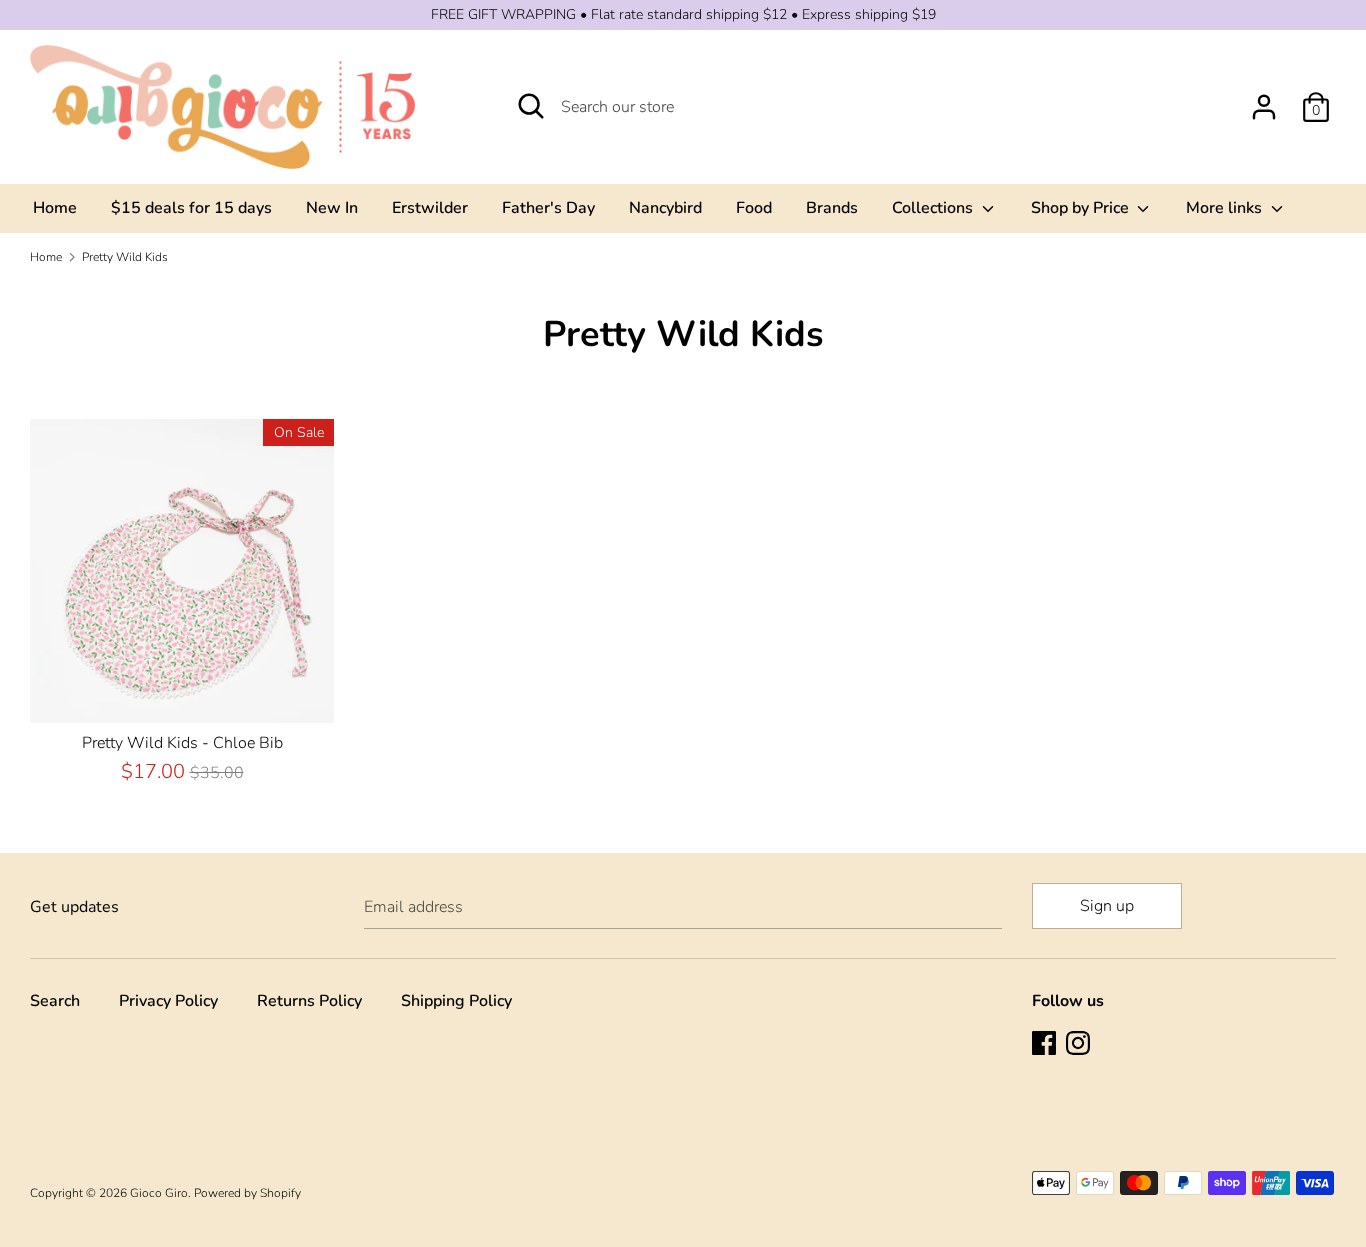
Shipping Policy (456, 1001)
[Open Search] (531, 106)
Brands (832, 208)
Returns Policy (309, 1001)
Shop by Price (1082, 208)
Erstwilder (430, 208)
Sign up (1107, 906)
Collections (934, 208)
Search (55, 1001)
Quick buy (183, 690)
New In (332, 208)
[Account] (1264, 99)
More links (1226, 208)
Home (55, 208)
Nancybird (665, 208)
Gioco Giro (159, 1193)
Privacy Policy (168, 1001)
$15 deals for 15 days (191, 208)
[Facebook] (1046, 1045)
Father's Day (548, 208)
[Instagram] (1080, 1045)
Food (754, 208)
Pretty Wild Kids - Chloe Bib (182, 743)
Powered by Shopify (247, 1193)
